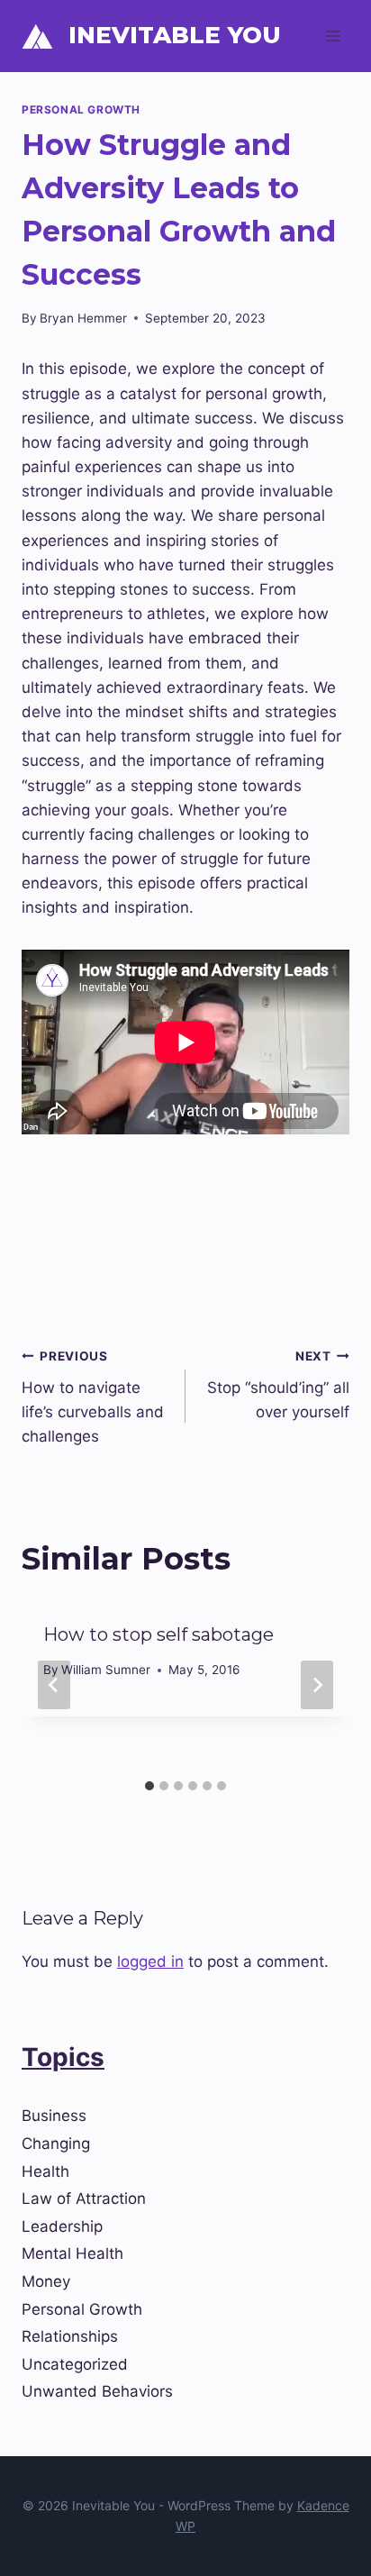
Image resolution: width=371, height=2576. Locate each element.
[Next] (317, 1685)
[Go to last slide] (54, 1685)
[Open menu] (333, 36)
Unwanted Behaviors (97, 2391)
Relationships (70, 2336)
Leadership (62, 2226)
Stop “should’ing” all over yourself (278, 1385)
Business (54, 2116)
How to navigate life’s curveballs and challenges (93, 1397)
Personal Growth (81, 109)
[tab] (149, 1786)
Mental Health (72, 2253)
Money (46, 2281)
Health (45, 2171)
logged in (150, 1962)
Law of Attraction (84, 2198)
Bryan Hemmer (83, 318)
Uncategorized (75, 2364)
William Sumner (106, 1670)
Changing (56, 2144)
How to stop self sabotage (158, 1634)
